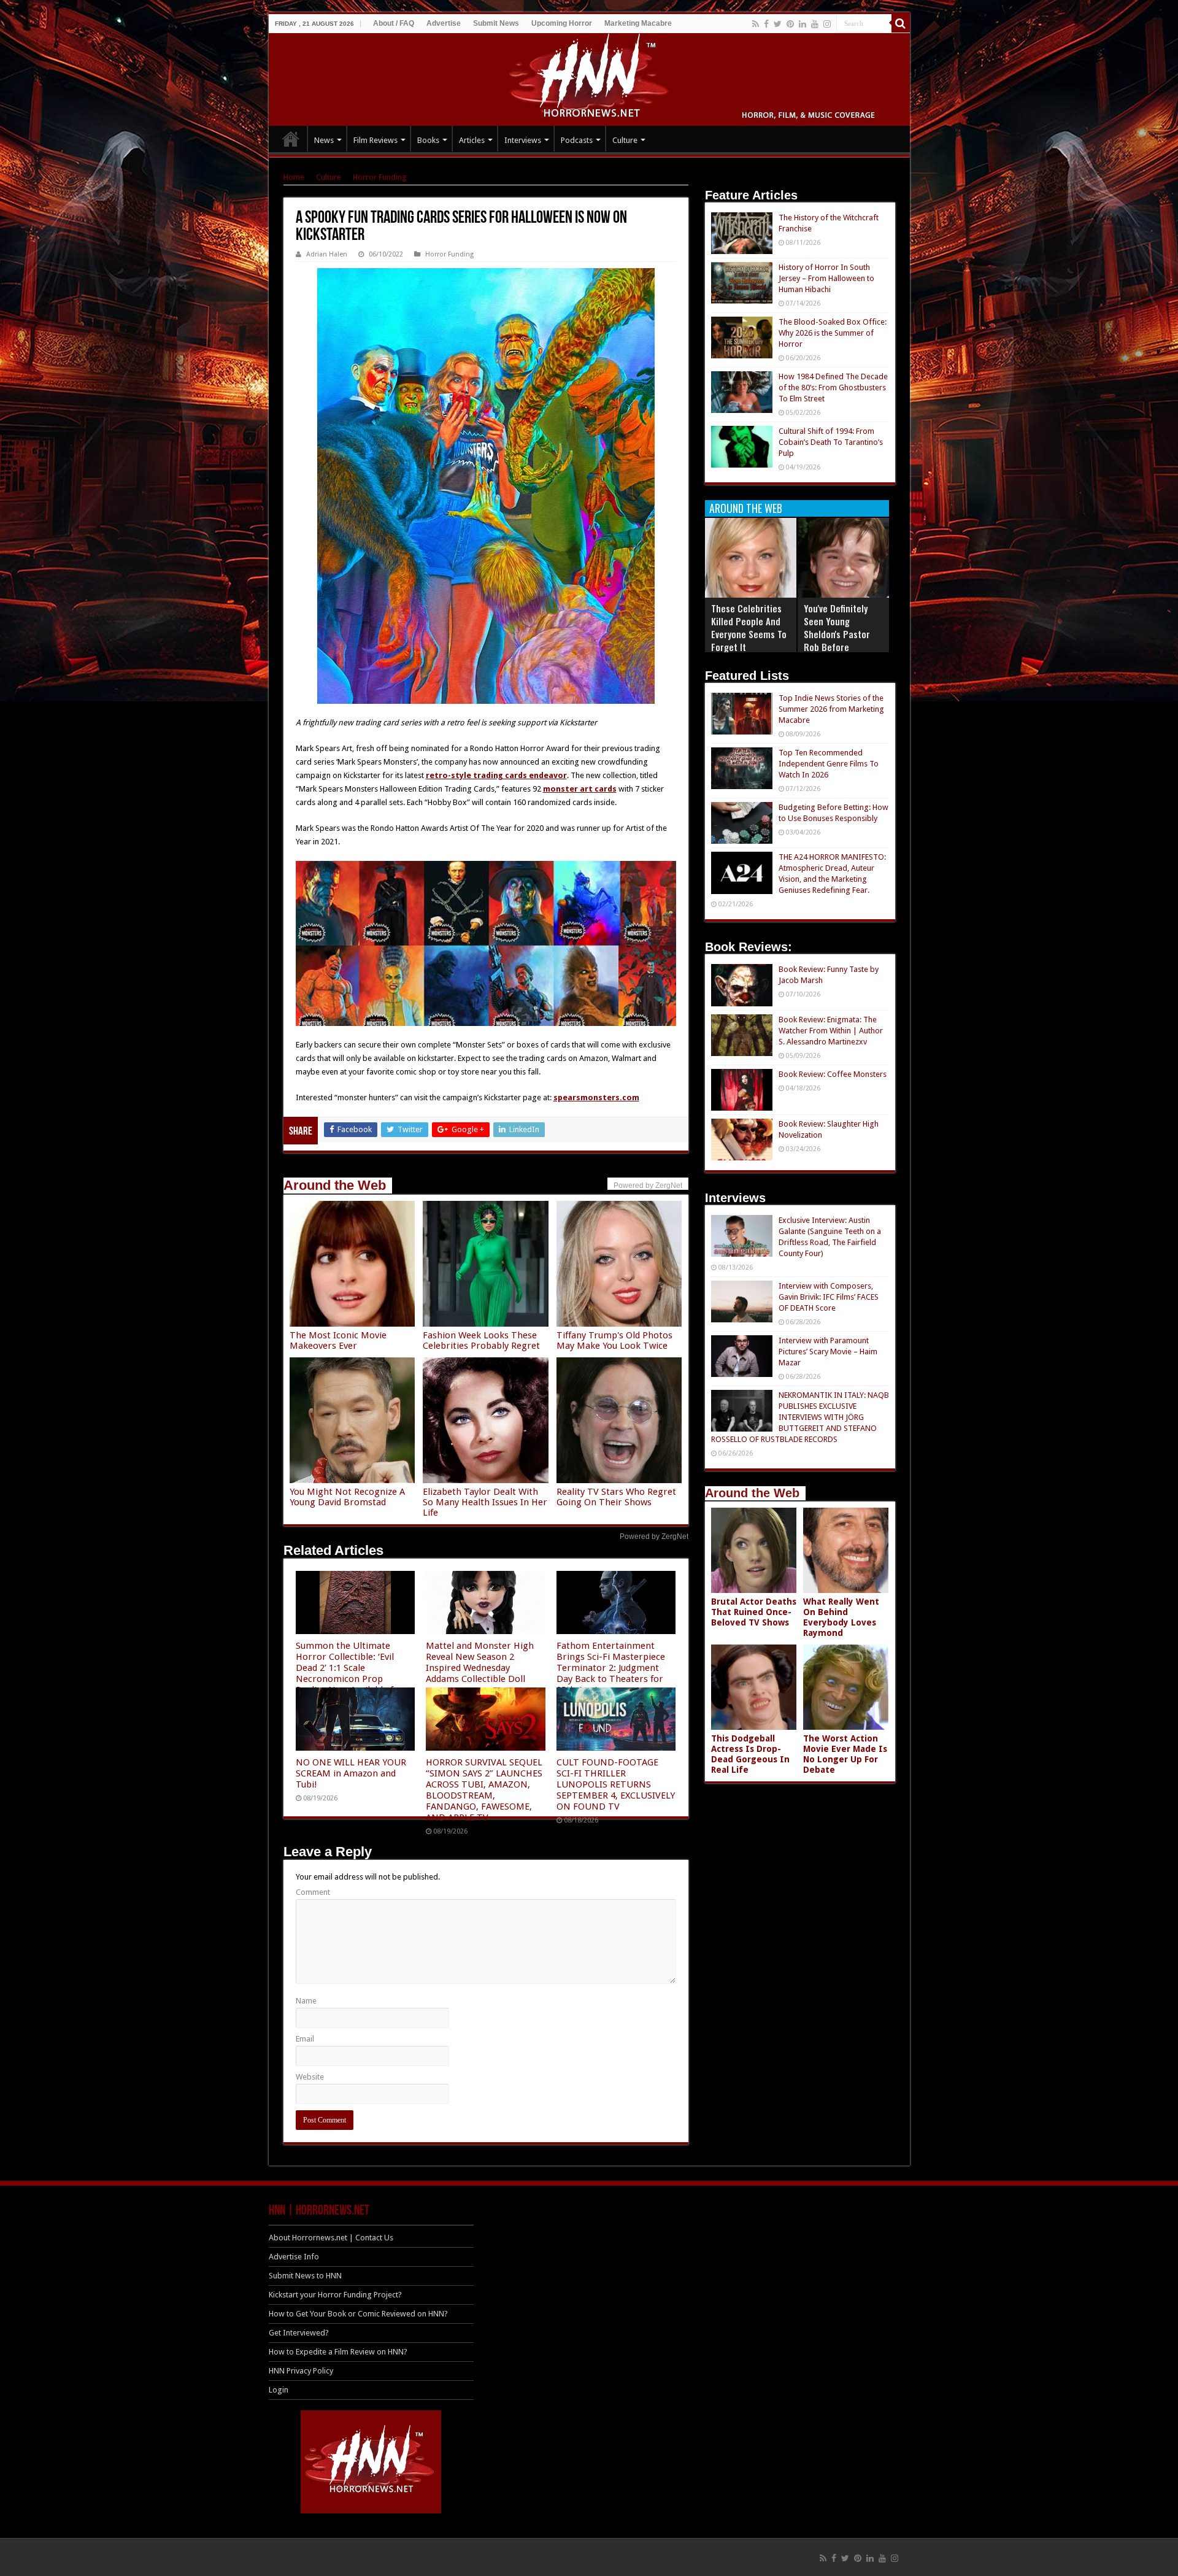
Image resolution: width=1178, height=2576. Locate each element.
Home (294, 177)
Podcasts (577, 140)
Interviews (523, 140)
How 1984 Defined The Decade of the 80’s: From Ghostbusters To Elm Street (833, 388)
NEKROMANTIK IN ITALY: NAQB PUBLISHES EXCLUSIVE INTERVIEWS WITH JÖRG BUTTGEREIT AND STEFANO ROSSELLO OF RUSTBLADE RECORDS (800, 1417)
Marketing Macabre (638, 23)
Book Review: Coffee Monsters (833, 1074)
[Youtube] (815, 24)
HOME (291, 139)
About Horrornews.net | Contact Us (331, 2238)
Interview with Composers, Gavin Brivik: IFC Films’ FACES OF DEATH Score (829, 1297)
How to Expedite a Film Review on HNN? (338, 2352)
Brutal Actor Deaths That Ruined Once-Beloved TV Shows (754, 1612)
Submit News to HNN (305, 2276)
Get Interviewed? (299, 2333)
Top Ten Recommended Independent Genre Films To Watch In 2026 (829, 764)
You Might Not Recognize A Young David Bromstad (347, 1497)
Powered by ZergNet (654, 1537)
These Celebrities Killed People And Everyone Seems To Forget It (749, 627)
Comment (313, 1892)
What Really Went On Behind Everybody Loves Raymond (841, 1617)
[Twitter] (778, 24)
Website (310, 2077)
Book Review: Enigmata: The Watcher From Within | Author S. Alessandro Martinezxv (831, 1031)
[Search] (901, 23)
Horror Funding (380, 177)
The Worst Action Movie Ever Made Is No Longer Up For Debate (845, 1754)
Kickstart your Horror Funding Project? (335, 2295)
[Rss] (756, 24)
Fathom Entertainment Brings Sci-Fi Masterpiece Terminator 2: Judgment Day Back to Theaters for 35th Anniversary (611, 1668)
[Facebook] (766, 24)
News (324, 140)
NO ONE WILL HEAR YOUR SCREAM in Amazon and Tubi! (351, 1773)
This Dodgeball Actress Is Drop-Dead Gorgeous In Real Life (750, 1754)
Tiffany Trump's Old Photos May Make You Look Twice (614, 1340)
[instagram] (827, 24)
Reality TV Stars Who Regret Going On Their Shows (616, 1497)
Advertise (444, 23)
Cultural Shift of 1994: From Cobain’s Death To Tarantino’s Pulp (831, 442)
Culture (625, 140)
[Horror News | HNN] (589, 77)
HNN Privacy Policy (301, 2371)
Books (428, 140)
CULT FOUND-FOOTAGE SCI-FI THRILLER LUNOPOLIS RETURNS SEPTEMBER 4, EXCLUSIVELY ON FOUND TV (616, 1784)
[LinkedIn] (803, 24)
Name (306, 2001)
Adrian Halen (327, 254)
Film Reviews (375, 140)
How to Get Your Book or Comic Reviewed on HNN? (358, 2314)
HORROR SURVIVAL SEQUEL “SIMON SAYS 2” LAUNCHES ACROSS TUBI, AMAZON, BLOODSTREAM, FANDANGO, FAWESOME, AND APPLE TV (484, 1790)
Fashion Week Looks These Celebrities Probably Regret (481, 1340)
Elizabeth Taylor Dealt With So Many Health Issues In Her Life (485, 1502)
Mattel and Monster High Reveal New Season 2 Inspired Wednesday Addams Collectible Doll (480, 1662)
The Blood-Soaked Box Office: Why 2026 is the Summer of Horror (833, 333)
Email (305, 2039)
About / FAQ (394, 23)
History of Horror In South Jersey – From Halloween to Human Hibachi (826, 278)
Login (279, 2390)
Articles (472, 140)
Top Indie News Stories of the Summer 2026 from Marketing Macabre (831, 709)
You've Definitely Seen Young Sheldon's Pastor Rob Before (837, 627)
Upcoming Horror (562, 23)
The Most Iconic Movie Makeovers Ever (338, 1340)
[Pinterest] (790, 24)
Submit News (496, 23)
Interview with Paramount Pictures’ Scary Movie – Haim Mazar (828, 1352)
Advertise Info (294, 2257)
